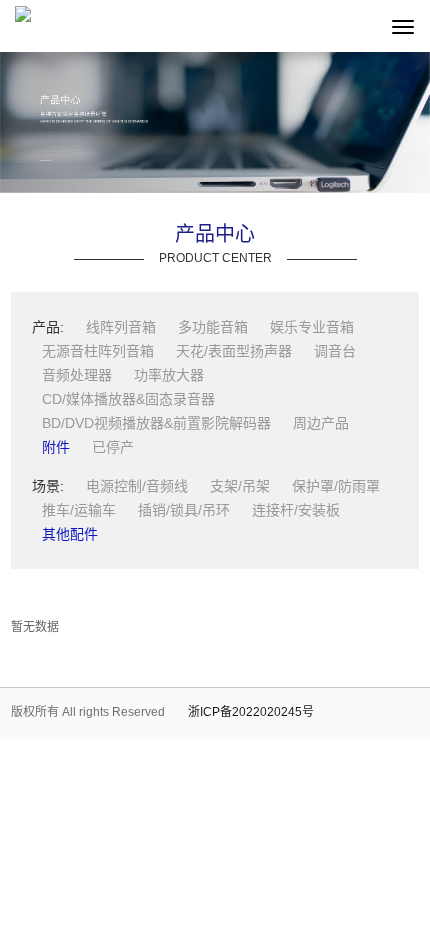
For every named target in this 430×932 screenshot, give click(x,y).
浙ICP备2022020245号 (251, 712)
